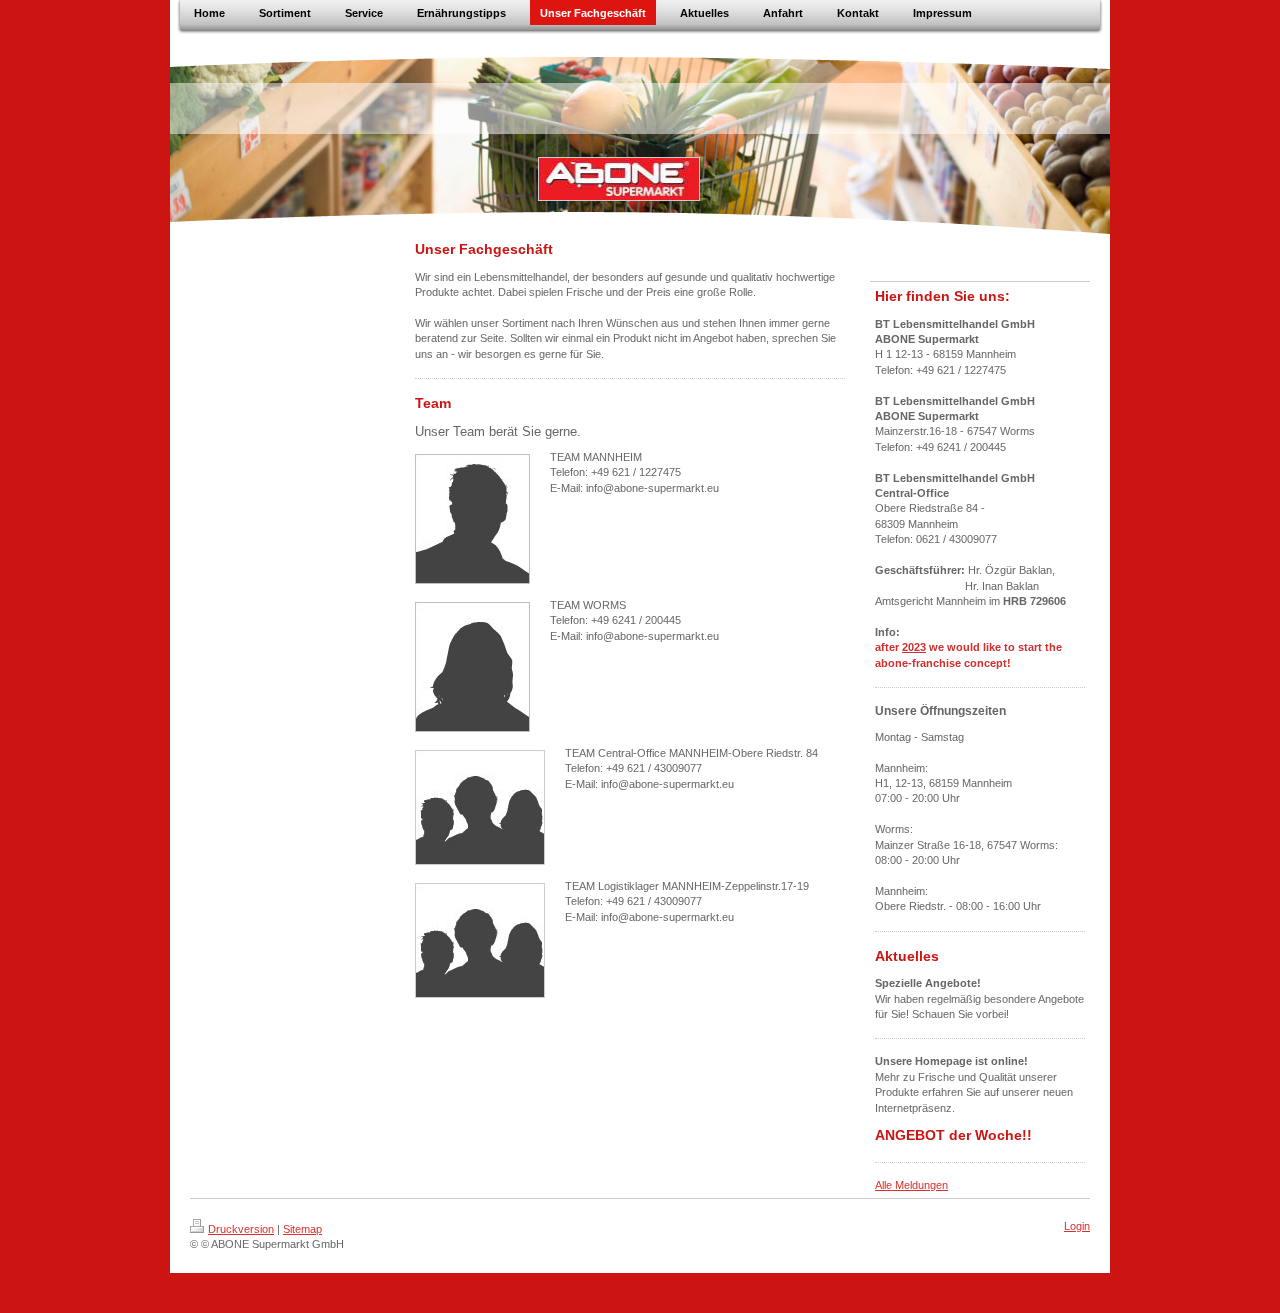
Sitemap (302, 1229)
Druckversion (241, 1229)
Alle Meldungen (911, 1185)
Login (1077, 1226)
